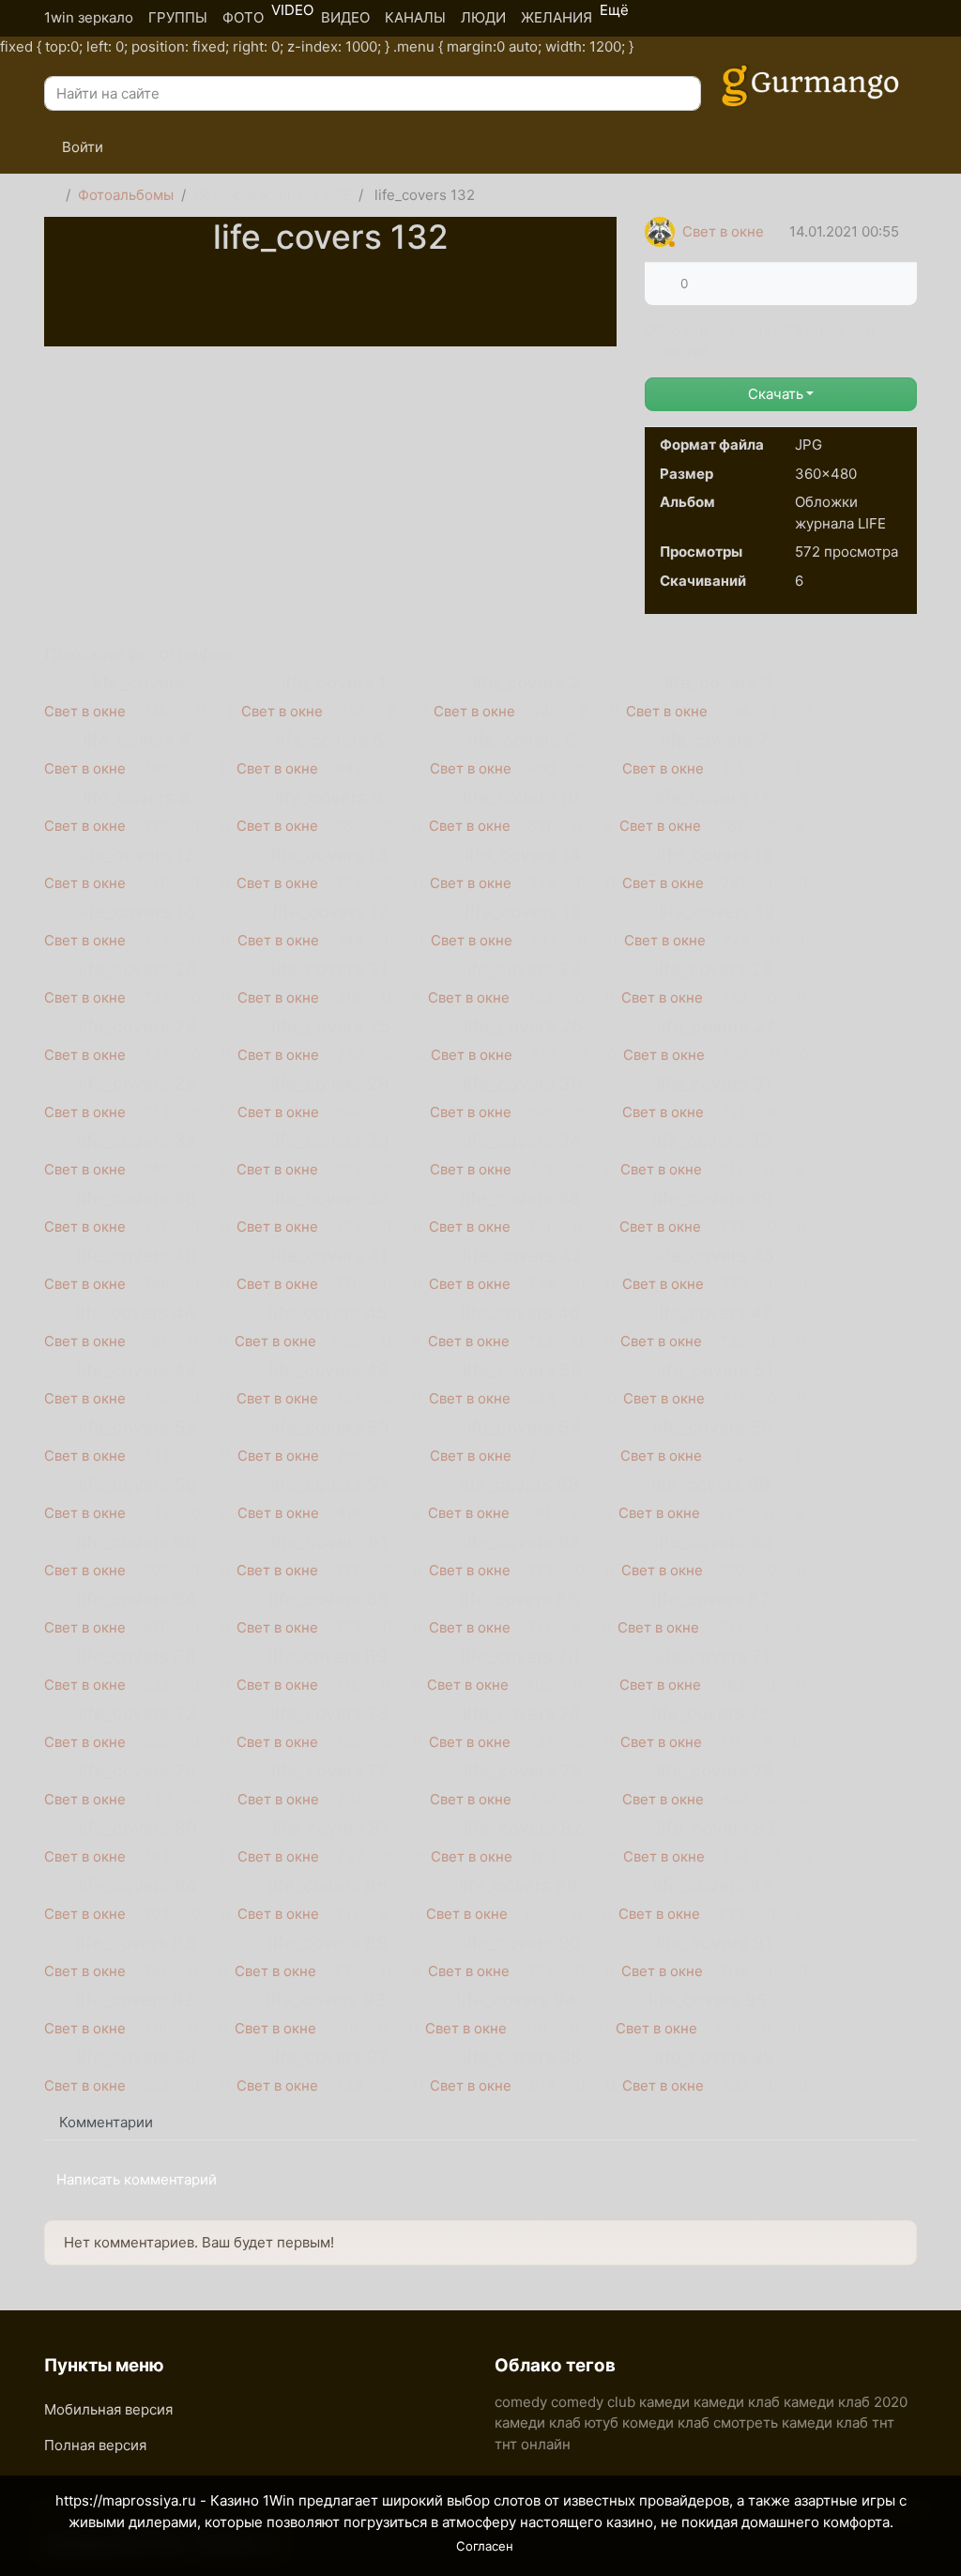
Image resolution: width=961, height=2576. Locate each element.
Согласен (485, 2546)
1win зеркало (89, 17)
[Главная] (51, 196)
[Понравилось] (666, 284)
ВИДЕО (345, 17)
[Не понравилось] (702, 284)
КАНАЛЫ (415, 17)
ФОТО (243, 17)
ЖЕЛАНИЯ (557, 17)
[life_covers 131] (331, 306)
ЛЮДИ (483, 17)
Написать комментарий (137, 2179)
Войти (81, 147)
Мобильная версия (108, 2409)
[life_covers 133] (331, 278)
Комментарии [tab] (106, 2122)
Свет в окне (723, 231)
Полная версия (95, 2445)
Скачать (776, 394)
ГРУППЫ (178, 17)
